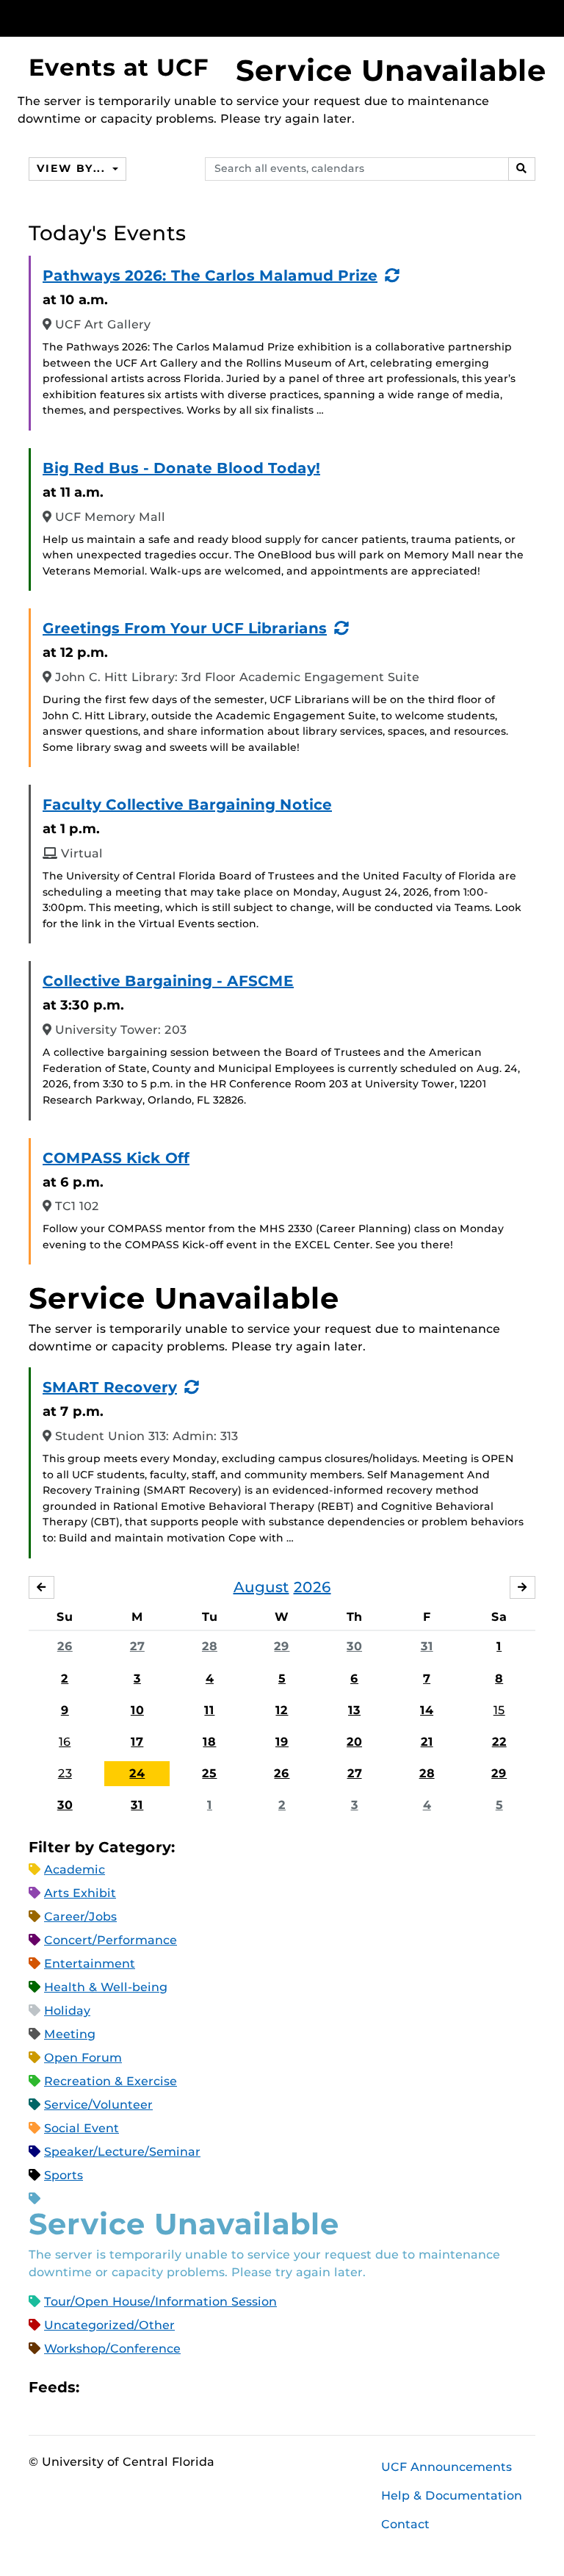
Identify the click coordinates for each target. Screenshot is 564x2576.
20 (354, 1742)
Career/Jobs (80, 1917)
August (261, 1587)
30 (354, 1646)
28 (210, 1646)
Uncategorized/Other (109, 2325)
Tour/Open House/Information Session (160, 2302)
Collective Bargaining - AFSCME (168, 981)
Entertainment (90, 1964)
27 (137, 1646)
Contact (405, 2524)
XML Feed (173, 2388)
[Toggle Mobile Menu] (532, 17)
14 (427, 1710)
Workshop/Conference (112, 2349)
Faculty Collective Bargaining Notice (187, 805)
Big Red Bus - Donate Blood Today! (181, 468)
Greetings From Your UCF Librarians (185, 628)
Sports (64, 2175)
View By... (73, 168)
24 (137, 1773)
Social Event (82, 2128)
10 (137, 1710)
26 (65, 1646)
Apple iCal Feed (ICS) (98, 2388)
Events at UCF (119, 67)
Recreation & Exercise (111, 2081)
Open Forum (83, 2058)
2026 (312, 1587)
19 (282, 1742)
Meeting (70, 2034)
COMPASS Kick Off (116, 1158)
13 (354, 1710)
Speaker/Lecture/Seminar (122, 2152)
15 (499, 1710)
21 (427, 1742)
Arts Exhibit (80, 1893)
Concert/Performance (111, 1940)
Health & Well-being (106, 1987)
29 (282, 1646)
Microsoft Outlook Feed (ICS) (123, 2388)
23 (65, 1773)
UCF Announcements (446, 2467)
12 (282, 1710)
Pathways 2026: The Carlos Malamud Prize (210, 276)
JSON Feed (198, 2388)
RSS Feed (148, 2388)
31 (427, 1646)
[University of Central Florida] (126, 18)
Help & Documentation (452, 2496)
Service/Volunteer (98, 2105)
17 (137, 1742)
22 (499, 1742)
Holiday (67, 2011)
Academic (75, 1870)
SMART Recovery (110, 1387)
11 (209, 1710)
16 (65, 1742)
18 (209, 1742)
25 (209, 1773)
